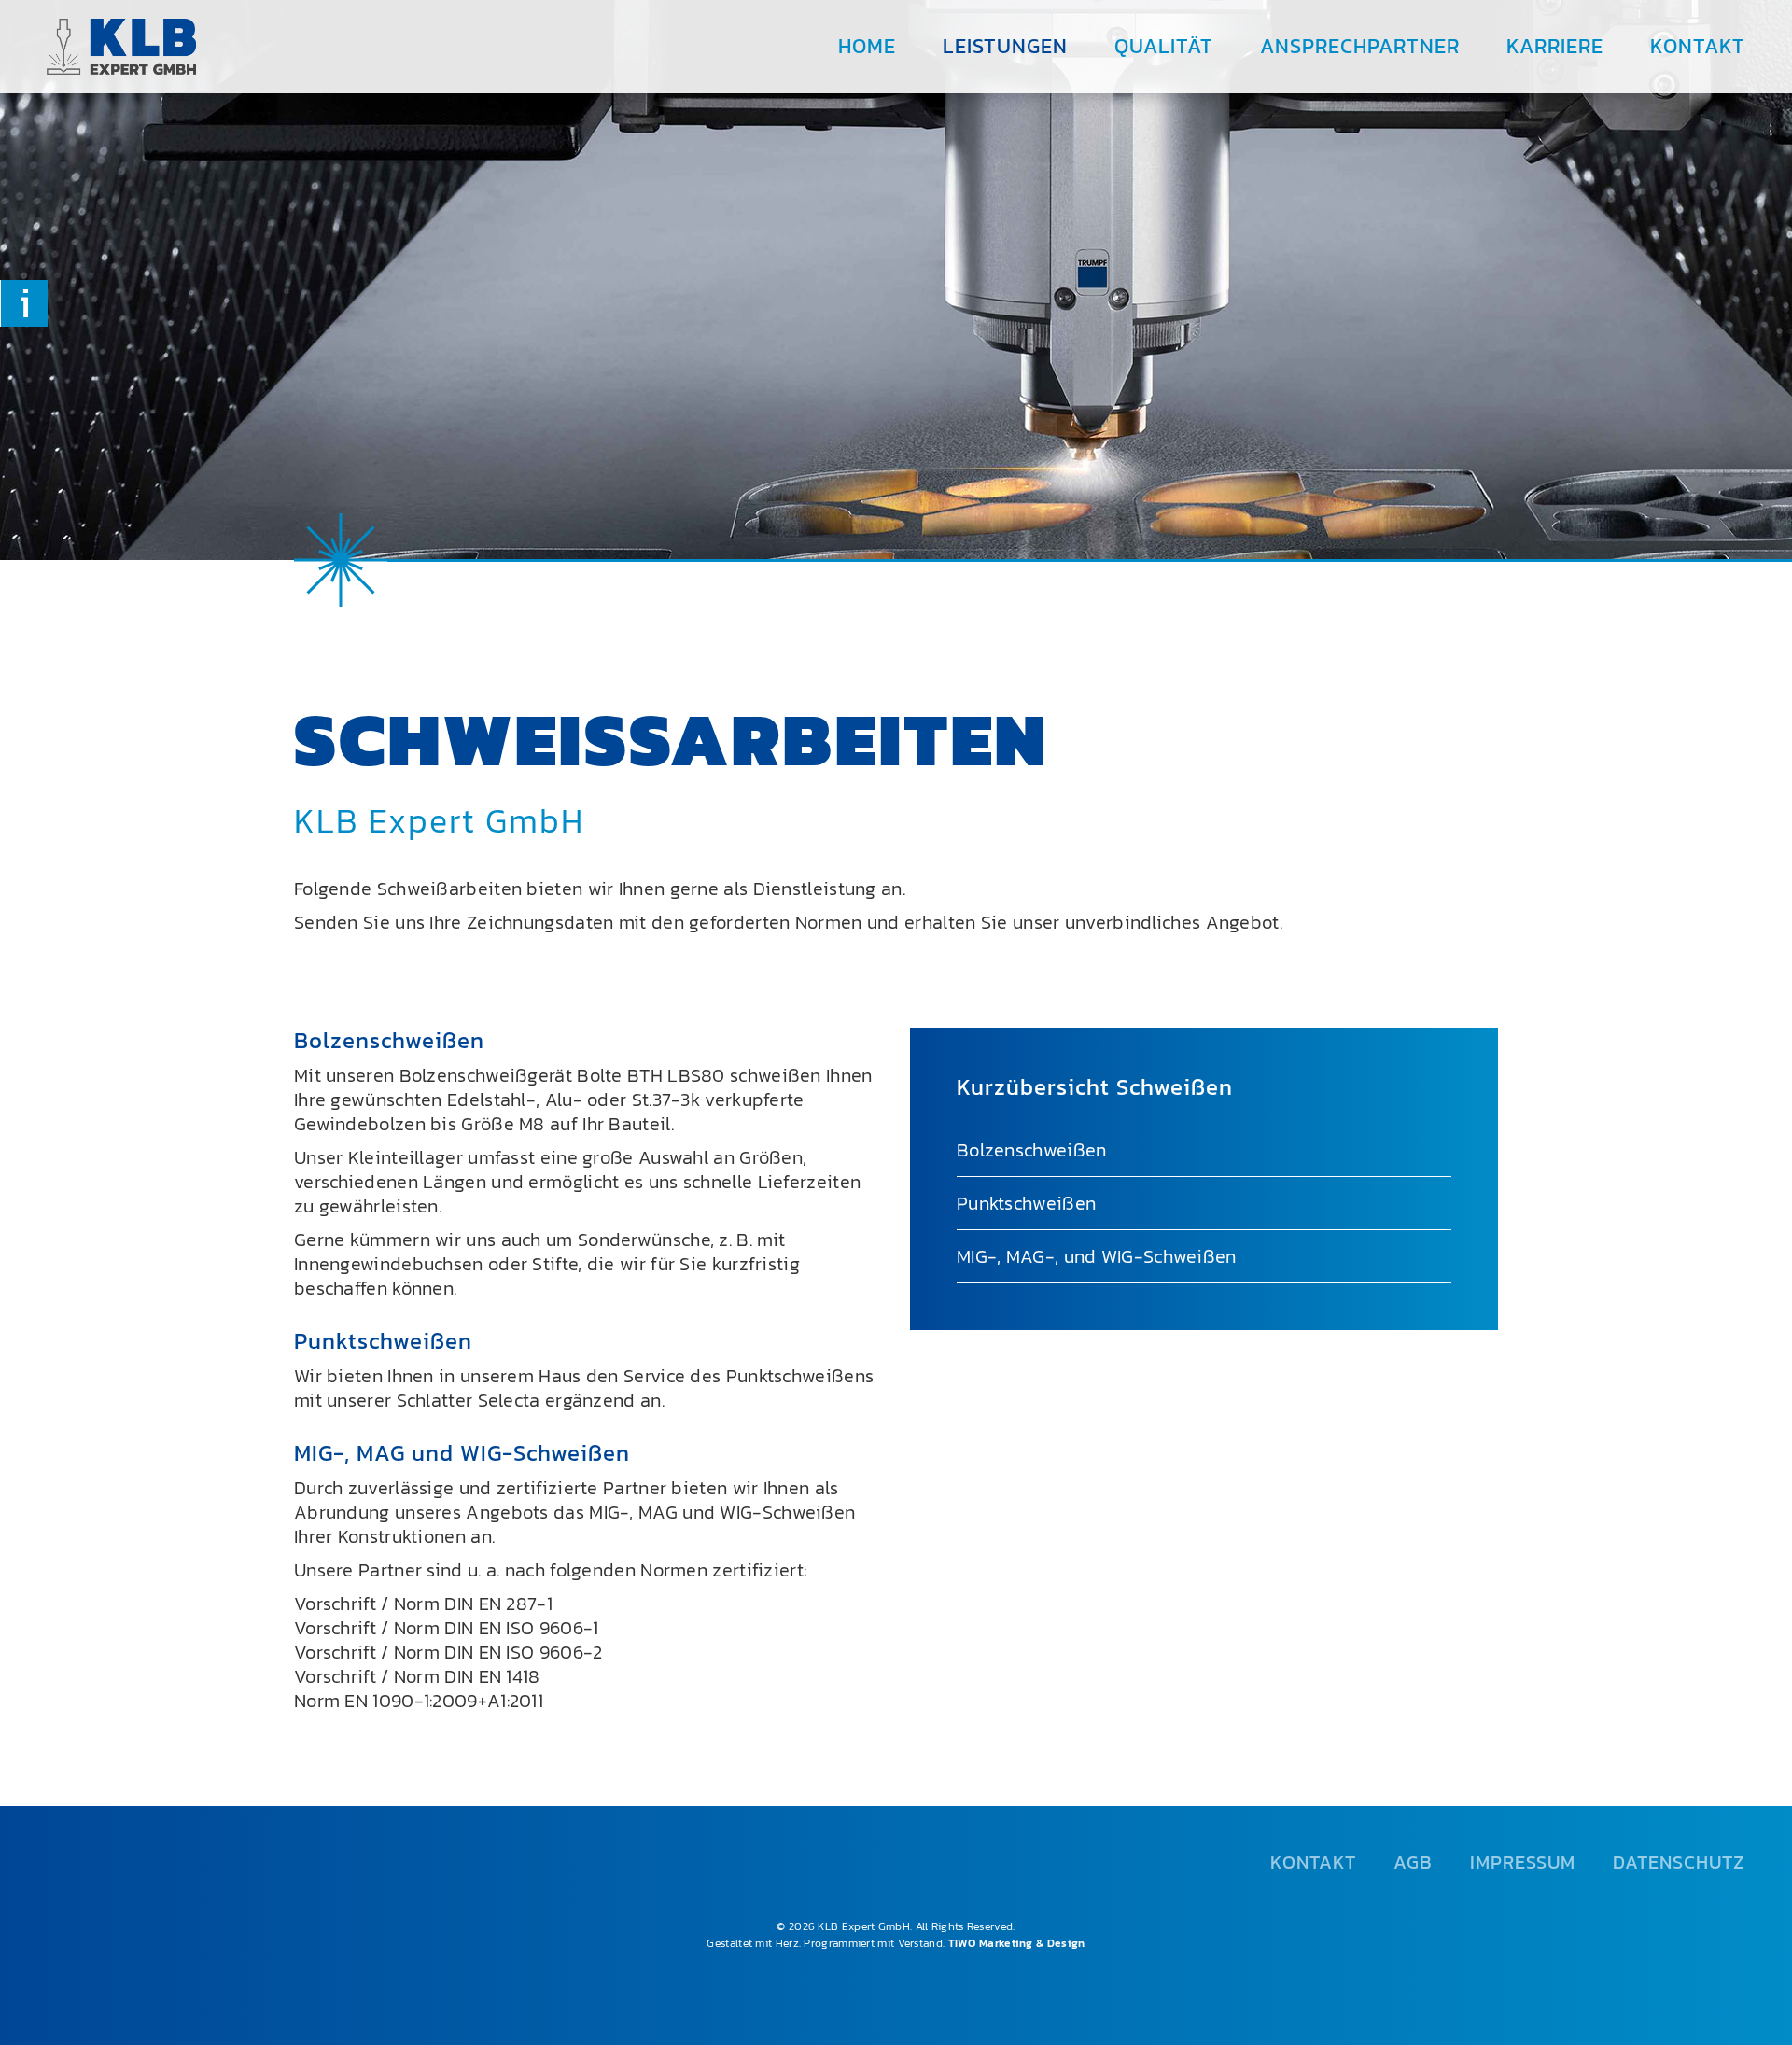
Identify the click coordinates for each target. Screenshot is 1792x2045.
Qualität (1164, 46)
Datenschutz (1679, 1862)
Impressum (1523, 1862)
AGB (1413, 1862)
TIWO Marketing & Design (1017, 1943)
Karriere (1555, 46)
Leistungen (1005, 46)
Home (867, 46)
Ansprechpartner (1360, 46)
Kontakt (1698, 46)
